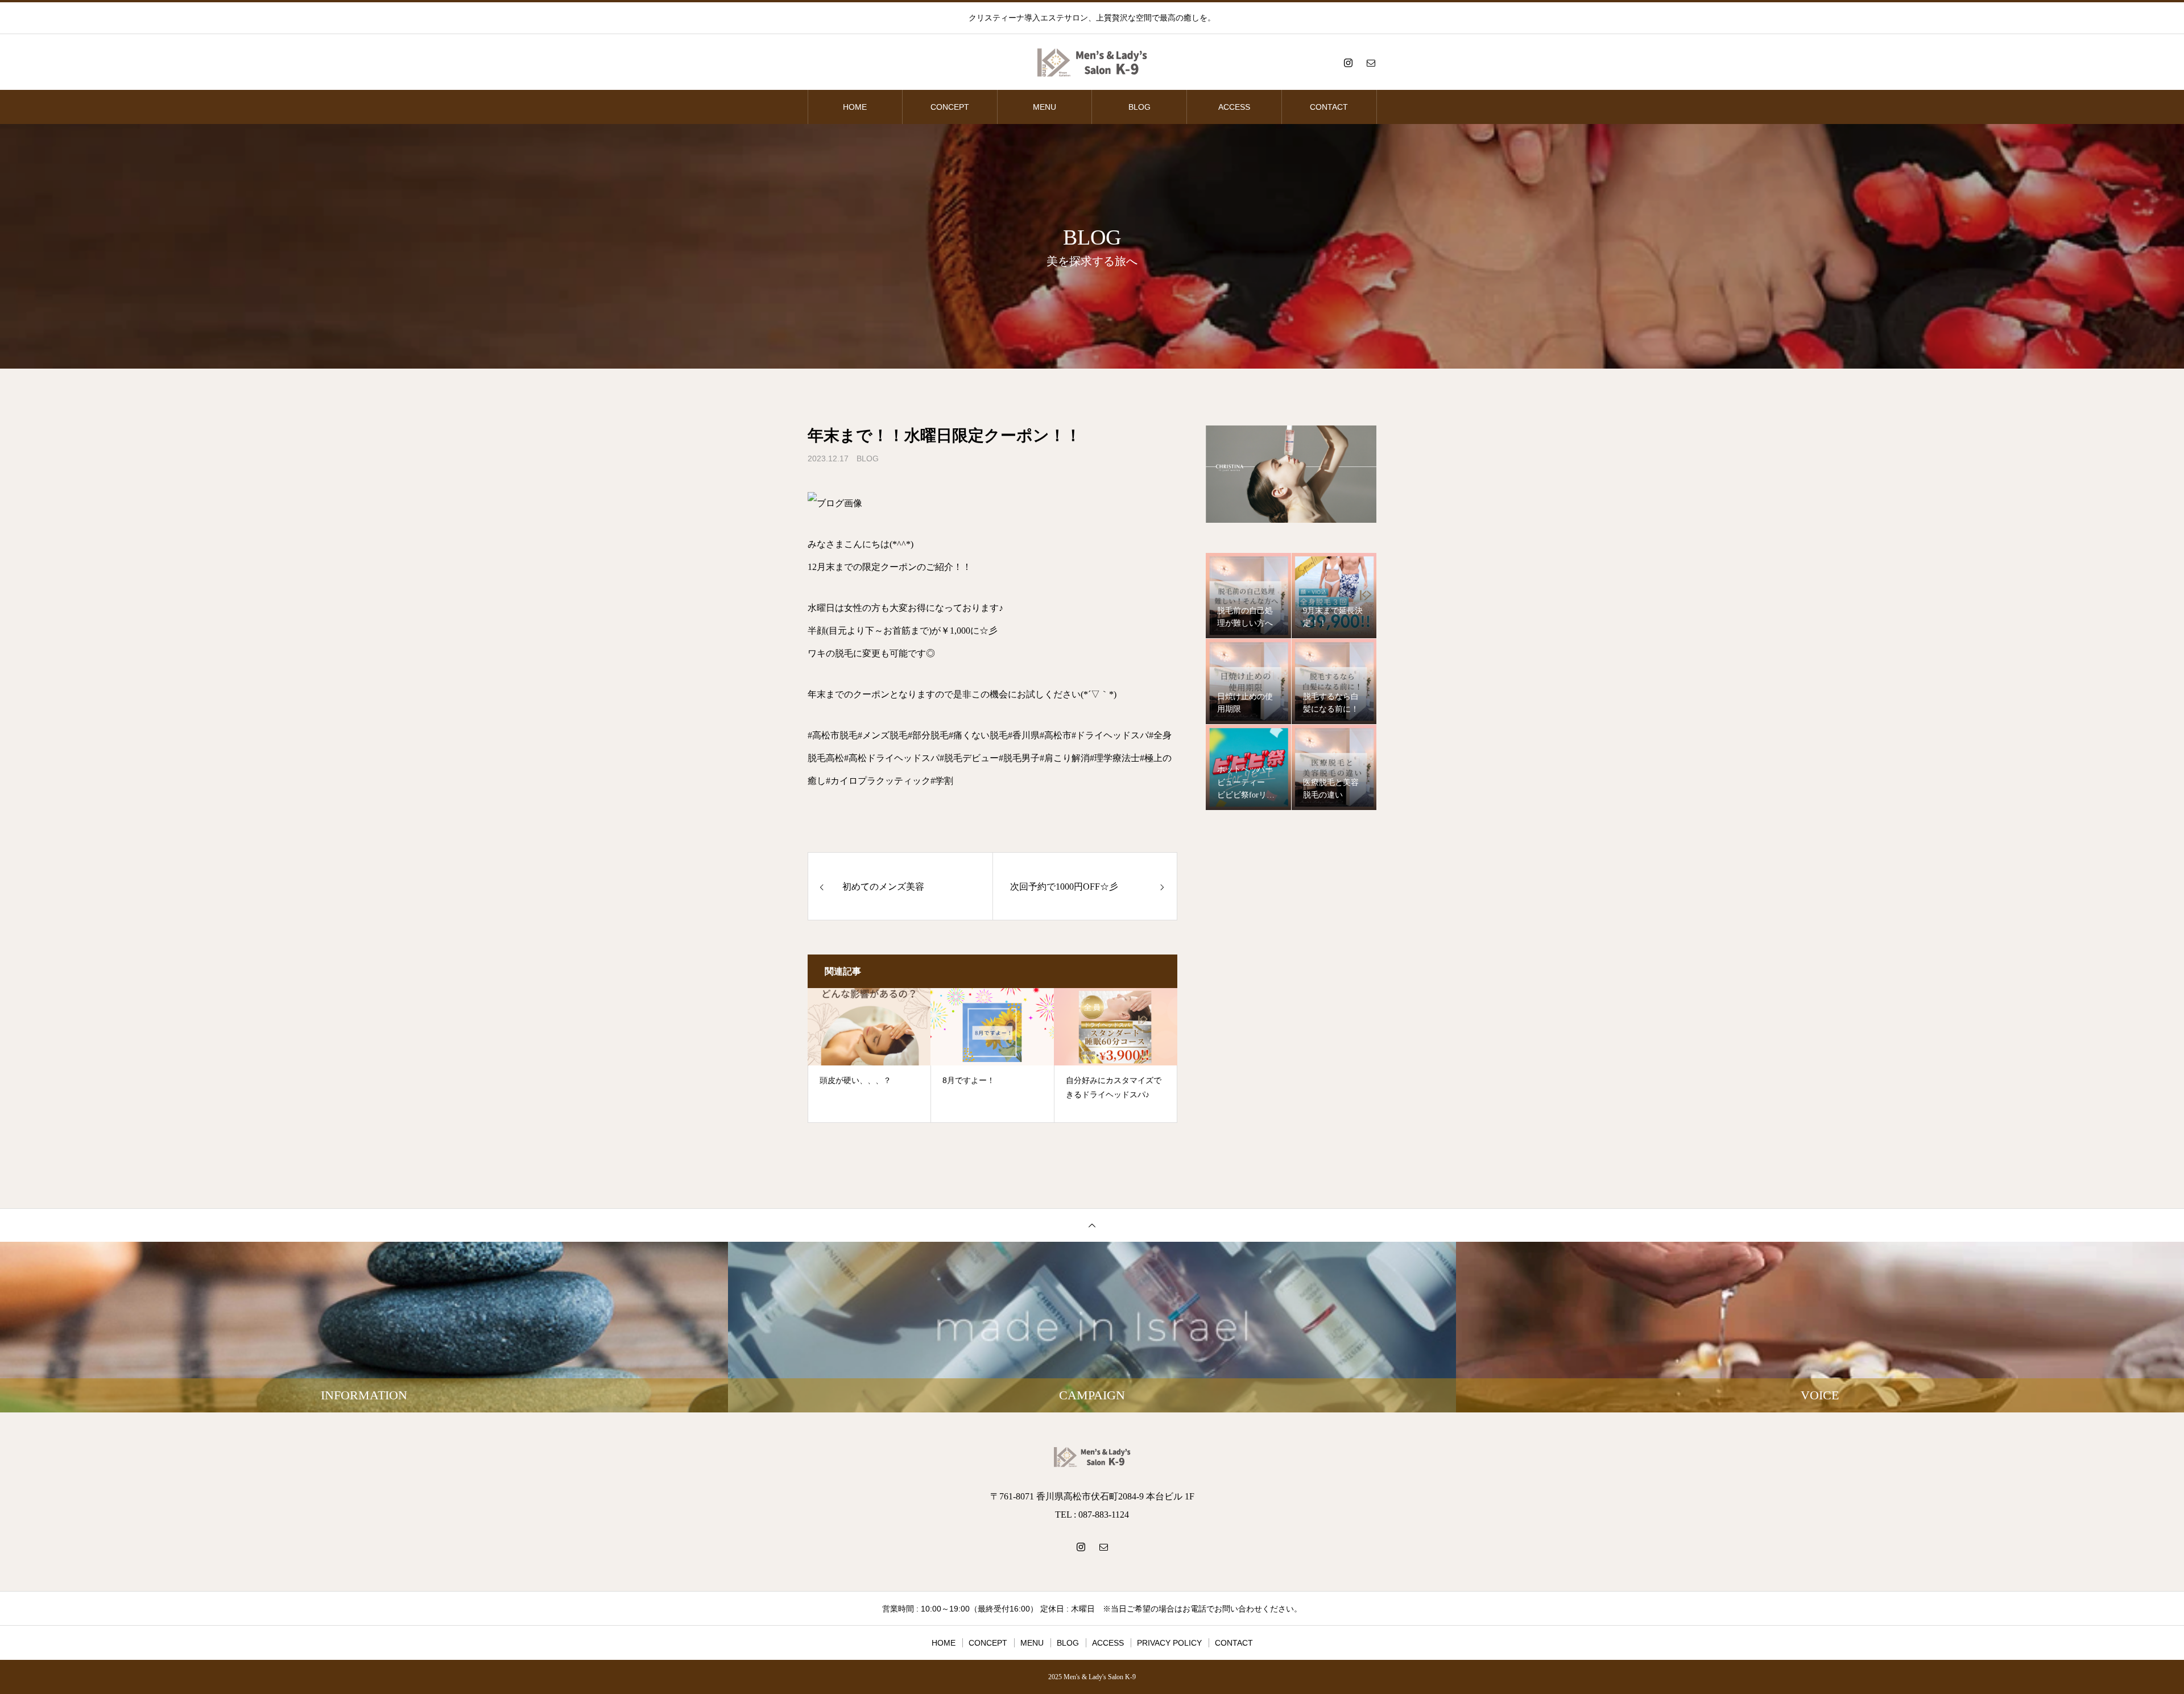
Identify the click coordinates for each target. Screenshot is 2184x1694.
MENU (1045, 107)
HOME (855, 107)
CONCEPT (950, 107)
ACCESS (1234, 107)
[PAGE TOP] (1092, 1225)
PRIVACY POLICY (1169, 1643)
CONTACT (1329, 107)
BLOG (1139, 107)
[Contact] (1371, 63)
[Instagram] (1348, 63)
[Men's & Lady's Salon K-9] (1092, 63)
